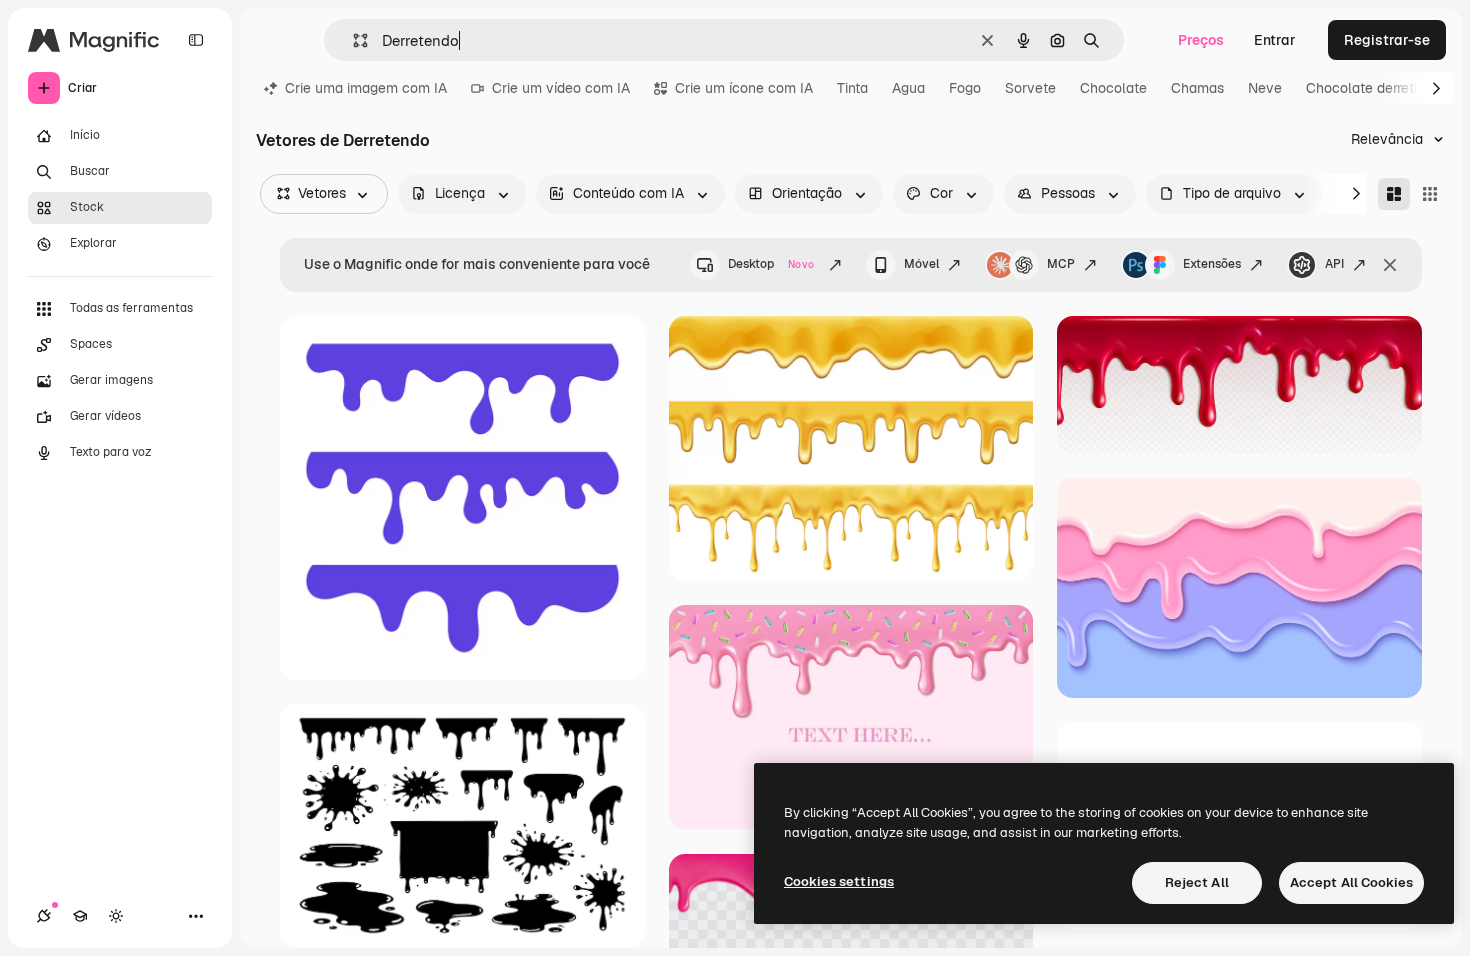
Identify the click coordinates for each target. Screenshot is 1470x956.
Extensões (1212, 264)
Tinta (852, 88)
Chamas (1197, 88)
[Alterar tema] (116, 916)
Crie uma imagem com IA (366, 88)
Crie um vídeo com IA (561, 88)
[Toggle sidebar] (196, 40)
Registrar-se (1387, 40)
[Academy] (80, 916)
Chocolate (1113, 88)
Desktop (771, 264)
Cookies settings (839, 881)
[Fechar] (1390, 265)
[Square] (1430, 194)
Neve (1265, 88)
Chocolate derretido (1369, 88)
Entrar (1275, 40)
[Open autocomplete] (352, 40)
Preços (1201, 40)
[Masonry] (1394, 194)
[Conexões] (44, 916)
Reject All (1197, 882)
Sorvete (1030, 88)
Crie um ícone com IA (744, 88)
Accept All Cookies (1351, 882)
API (1334, 264)
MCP (1061, 264)
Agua (908, 88)
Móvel (921, 264)
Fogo (965, 88)
